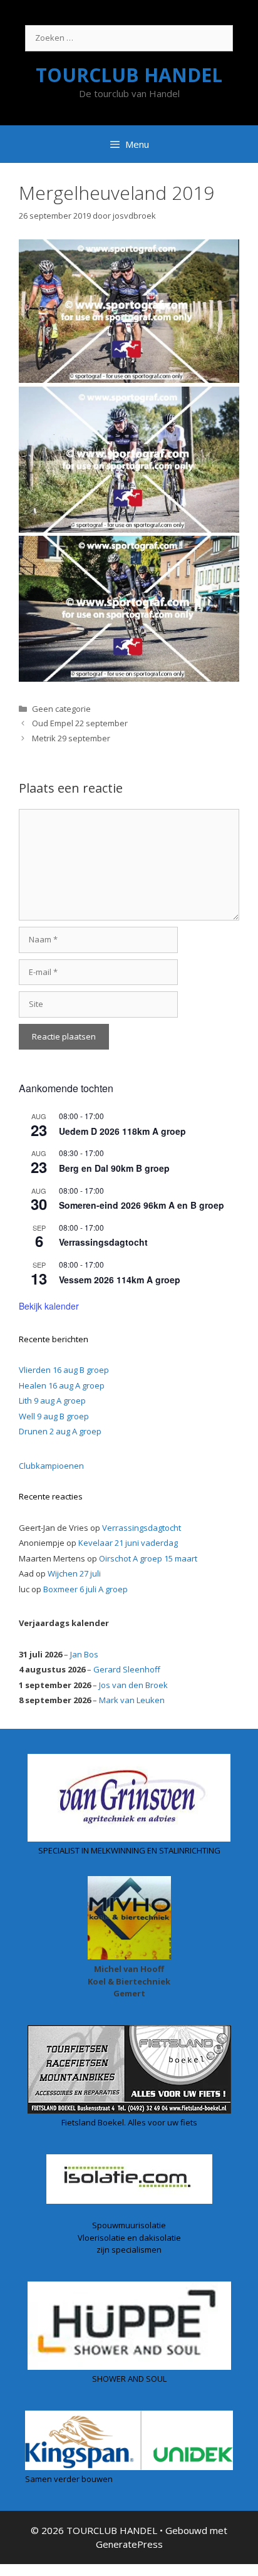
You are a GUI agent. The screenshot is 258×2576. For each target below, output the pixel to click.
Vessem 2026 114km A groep (120, 1280)
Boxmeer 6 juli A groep (85, 1589)
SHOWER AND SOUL (129, 2379)
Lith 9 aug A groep (52, 1400)
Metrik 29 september (71, 738)
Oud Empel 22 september (80, 723)
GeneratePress (129, 2544)
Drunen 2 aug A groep (60, 1431)
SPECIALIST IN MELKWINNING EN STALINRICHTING (129, 1850)
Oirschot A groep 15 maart (148, 1558)
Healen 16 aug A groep (62, 1385)
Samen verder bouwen (69, 2479)
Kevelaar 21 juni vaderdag (128, 1543)
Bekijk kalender (49, 1306)
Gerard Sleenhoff (127, 1669)
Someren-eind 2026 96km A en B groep (142, 1205)
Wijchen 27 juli (74, 1573)
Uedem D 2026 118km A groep (122, 1131)
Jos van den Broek (133, 1685)
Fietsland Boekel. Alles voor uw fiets (129, 2122)
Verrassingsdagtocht (103, 1242)
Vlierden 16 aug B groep (64, 1370)
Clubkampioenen (51, 1466)
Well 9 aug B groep (54, 1416)
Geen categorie (61, 709)
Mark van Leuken (132, 1700)
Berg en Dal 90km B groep (114, 1168)
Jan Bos (84, 1654)
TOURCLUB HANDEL (129, 75)
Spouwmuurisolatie (129, 2225)
